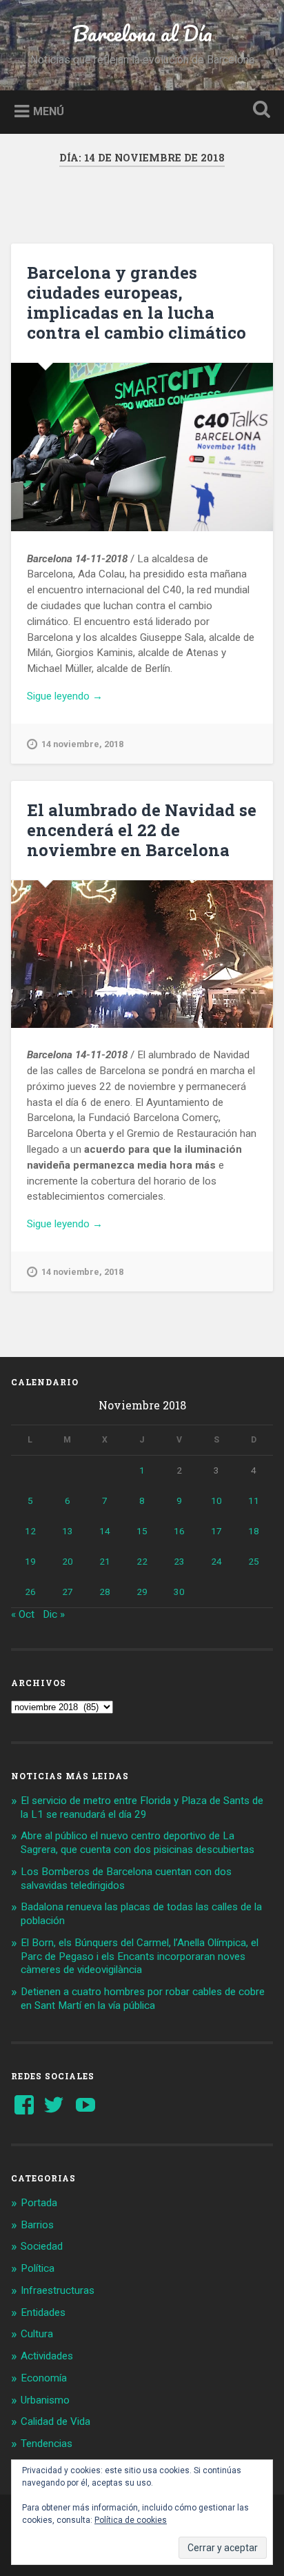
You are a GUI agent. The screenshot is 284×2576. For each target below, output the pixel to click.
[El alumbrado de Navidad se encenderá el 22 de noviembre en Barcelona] (142, 954)
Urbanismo (45, 2400)
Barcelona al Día (142, 33)
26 (30, 1592)
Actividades (47, 2356)
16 (179, 1531)
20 (68, 1561)
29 (142, 1592)
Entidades (43, 2312)
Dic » (54, 1614)
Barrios (37, 2225)
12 (30, 1531)
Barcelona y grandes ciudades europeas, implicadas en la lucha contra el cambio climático (136, 302)
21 (105, 1561)
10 (216, 1500)
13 (68, 1531)
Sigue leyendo (85, 697)
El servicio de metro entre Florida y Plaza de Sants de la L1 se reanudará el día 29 (142, 1807)
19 (30, 1561)
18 (254, 1531)
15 (142, 1531)
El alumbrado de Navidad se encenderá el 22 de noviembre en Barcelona (142, 830)
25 (254, 1561)
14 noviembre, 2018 (82, 744)
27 (68, 1592)
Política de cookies (131, 2520)
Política (38, 2268)
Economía (44, 2378)
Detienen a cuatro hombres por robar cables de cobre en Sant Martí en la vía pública (143, 1999)
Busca (258, 111)
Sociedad (42, 2246)
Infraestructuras (58, 2290)
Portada (39, 2203)
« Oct (23, 1614)
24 (216, 1561)
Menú (49, 111)
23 (179, 1561)
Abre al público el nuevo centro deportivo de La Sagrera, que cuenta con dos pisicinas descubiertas (138, 1843)
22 (142, 1561)
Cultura (37, 2334)
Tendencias (47, 2444)
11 (254, 1500)
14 (105, 1531)
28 (105, 1592)
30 (179, 1592)
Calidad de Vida (55, 2421)
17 (216, 1531)
